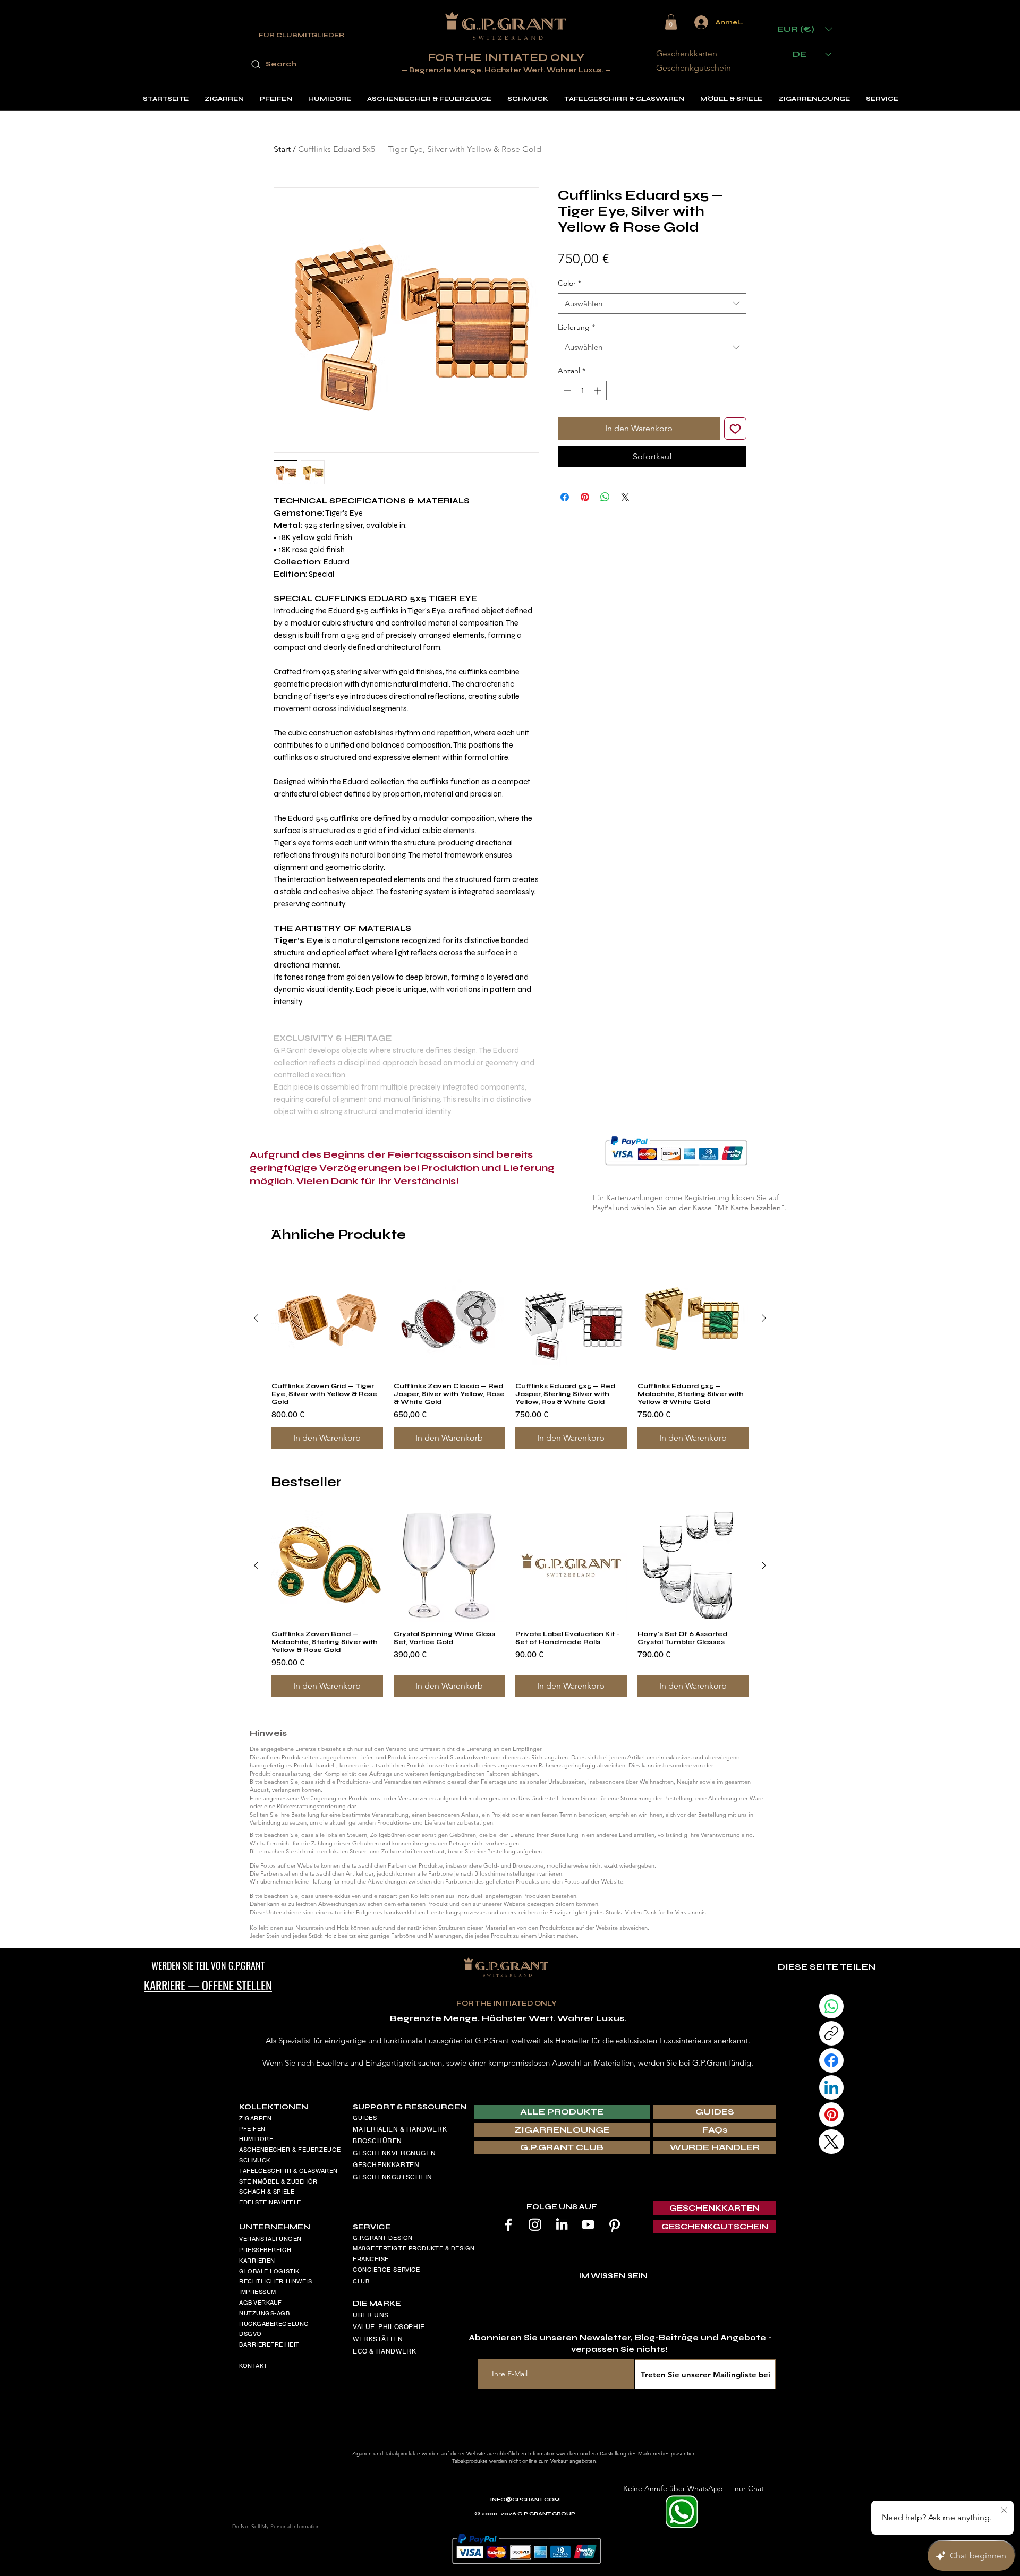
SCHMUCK (255, 2160)
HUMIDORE (256, 2139)
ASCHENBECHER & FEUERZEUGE (290, 2150)
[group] (510, 1356)
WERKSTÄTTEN (378, 2339)
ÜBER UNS (371, 2315)
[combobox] (652, 303)
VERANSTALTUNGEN (270, 2239)
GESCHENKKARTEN (386, 2165)
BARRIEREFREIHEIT (269, 2344)
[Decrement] (566, 391)
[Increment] (598, 391)
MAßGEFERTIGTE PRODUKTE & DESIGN (414, 2248)
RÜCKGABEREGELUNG (274, 2324)
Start (282, 149)
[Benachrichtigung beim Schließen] (1004, 2511)
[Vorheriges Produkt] (256, 1318)
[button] (671, 22)
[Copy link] (831, 2033)
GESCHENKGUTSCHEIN (392, 2177)
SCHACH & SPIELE (267, 2192)
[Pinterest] (615, 2224)
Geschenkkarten (687, 53)
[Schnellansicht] (327, 1319)
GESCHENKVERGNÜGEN (394, 2153)
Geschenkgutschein (694, 68)
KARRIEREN (257, 2261)
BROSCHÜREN (377, 2141)
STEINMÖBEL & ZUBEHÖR (278, 2181)
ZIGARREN (255, 2118)
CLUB (361, 2281)
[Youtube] (588, 2224)
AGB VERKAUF (261, 2303)
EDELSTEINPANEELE (270, 2202)
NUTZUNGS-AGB (265, 2313)
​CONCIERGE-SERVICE (386, 2270)
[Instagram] (535, 2224)
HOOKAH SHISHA (265, 2213)
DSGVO (250, 2334)
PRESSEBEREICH (265, 2250)
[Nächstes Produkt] (764, 1318)
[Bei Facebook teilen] (565, 497)
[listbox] (805, 29)
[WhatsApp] (831, 2006)
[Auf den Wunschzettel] (735, 429)
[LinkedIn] (562, 2224)
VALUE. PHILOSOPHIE (389, 2327)
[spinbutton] (582, 391)
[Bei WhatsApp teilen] (605, 497)
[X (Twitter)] (831, 2142)
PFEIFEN (252, 2129)
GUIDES (365, 2118)
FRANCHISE (371, 2259)
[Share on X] (625, 497)
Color (569, 283)
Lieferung (576, 327)
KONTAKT (253, 2366)
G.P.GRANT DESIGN (383, 2238)
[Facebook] (508, 2224)
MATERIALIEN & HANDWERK (400, 2129)
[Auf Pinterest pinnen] (585, 497)
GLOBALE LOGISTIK (269, 2271)
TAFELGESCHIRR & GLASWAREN (288, 2171)
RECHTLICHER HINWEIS (275, 2281)
